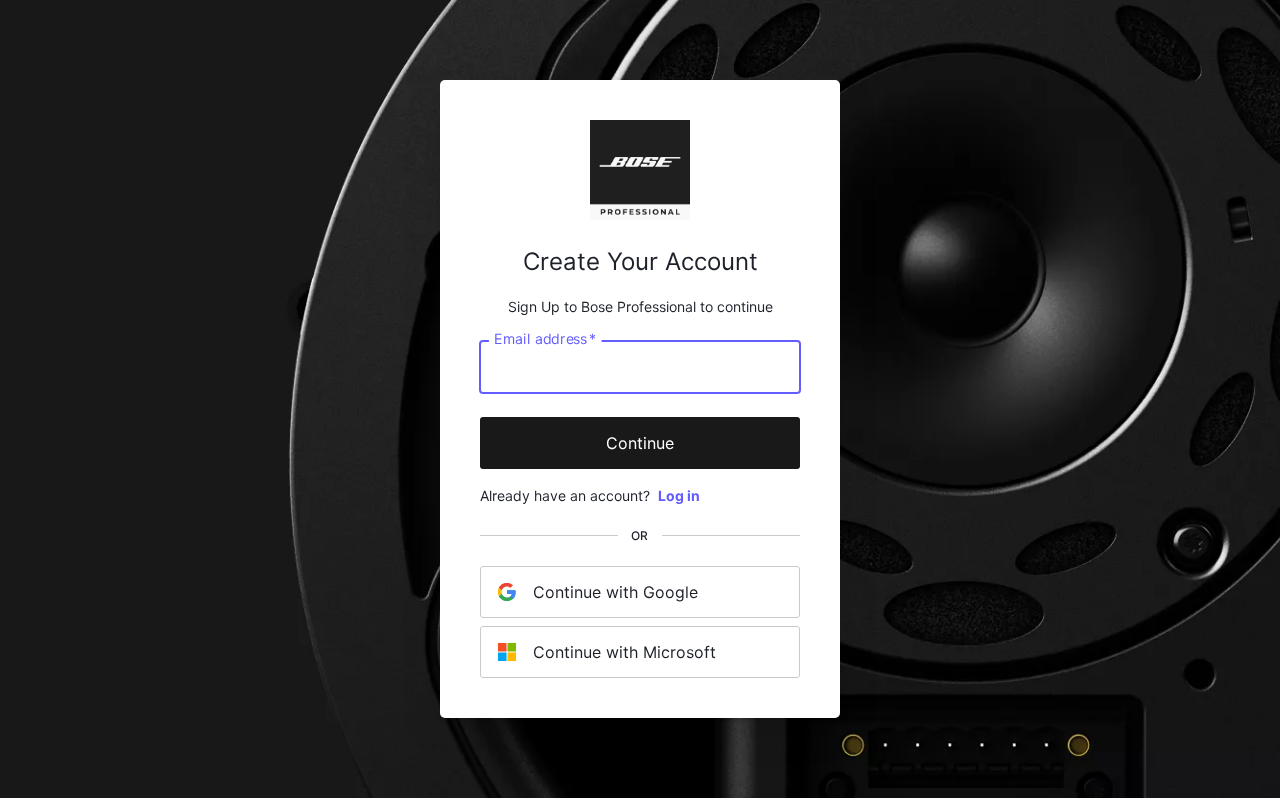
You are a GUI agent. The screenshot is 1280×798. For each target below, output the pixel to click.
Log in (679, 495)
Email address (545, 339)
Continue (640, 443)
